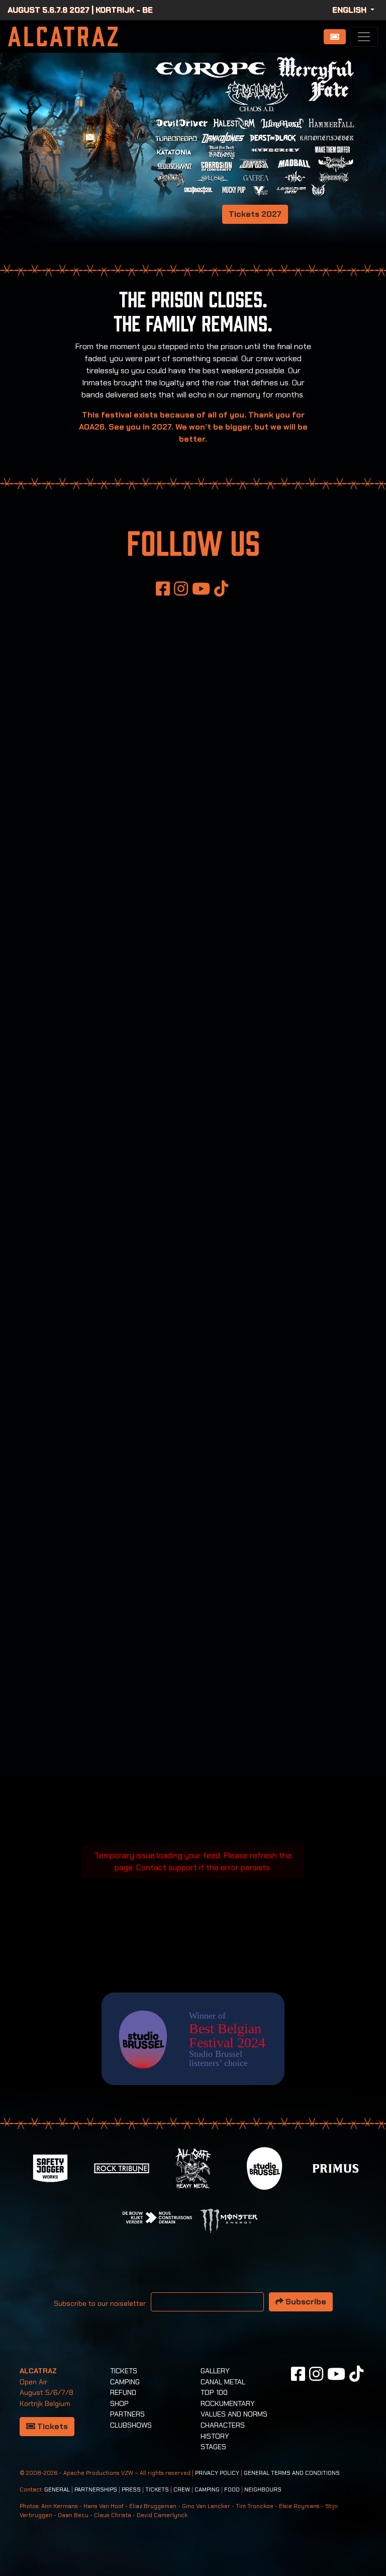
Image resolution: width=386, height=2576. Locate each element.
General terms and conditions (292, 2473)
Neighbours (263, 2490)
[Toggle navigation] (364, 37)
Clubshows (131, 2425)
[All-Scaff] (193, 2167)
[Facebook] (163, 589)
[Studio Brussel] (264, 2167)
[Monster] (229, 2220)
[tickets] (335, 37)
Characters (223, 2425)
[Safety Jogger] (50, 2167)
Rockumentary (228, 2403)
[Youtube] (201, 589)
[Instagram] (181, 589)
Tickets (52, 2426)
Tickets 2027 (255, 214)
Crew (182, 2490)
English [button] (350, 10)
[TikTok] (221, 589)
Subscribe (305, 2302)
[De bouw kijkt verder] (157, 2217)
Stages (213, 2447)
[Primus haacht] (336, 2167)
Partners (127, 2414)
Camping (125, 2382)
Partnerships (96, 2490)
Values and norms (234, 2414)
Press (131, 2490)
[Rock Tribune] (122, 2167)
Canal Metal (223, 2382)
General (57, 2490)
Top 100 (214, 2392)
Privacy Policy (217, 2473)
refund (123, 2392)
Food (232, 2490)
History (215, 2436)
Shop (119, 2403)
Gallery (215, 2371)
